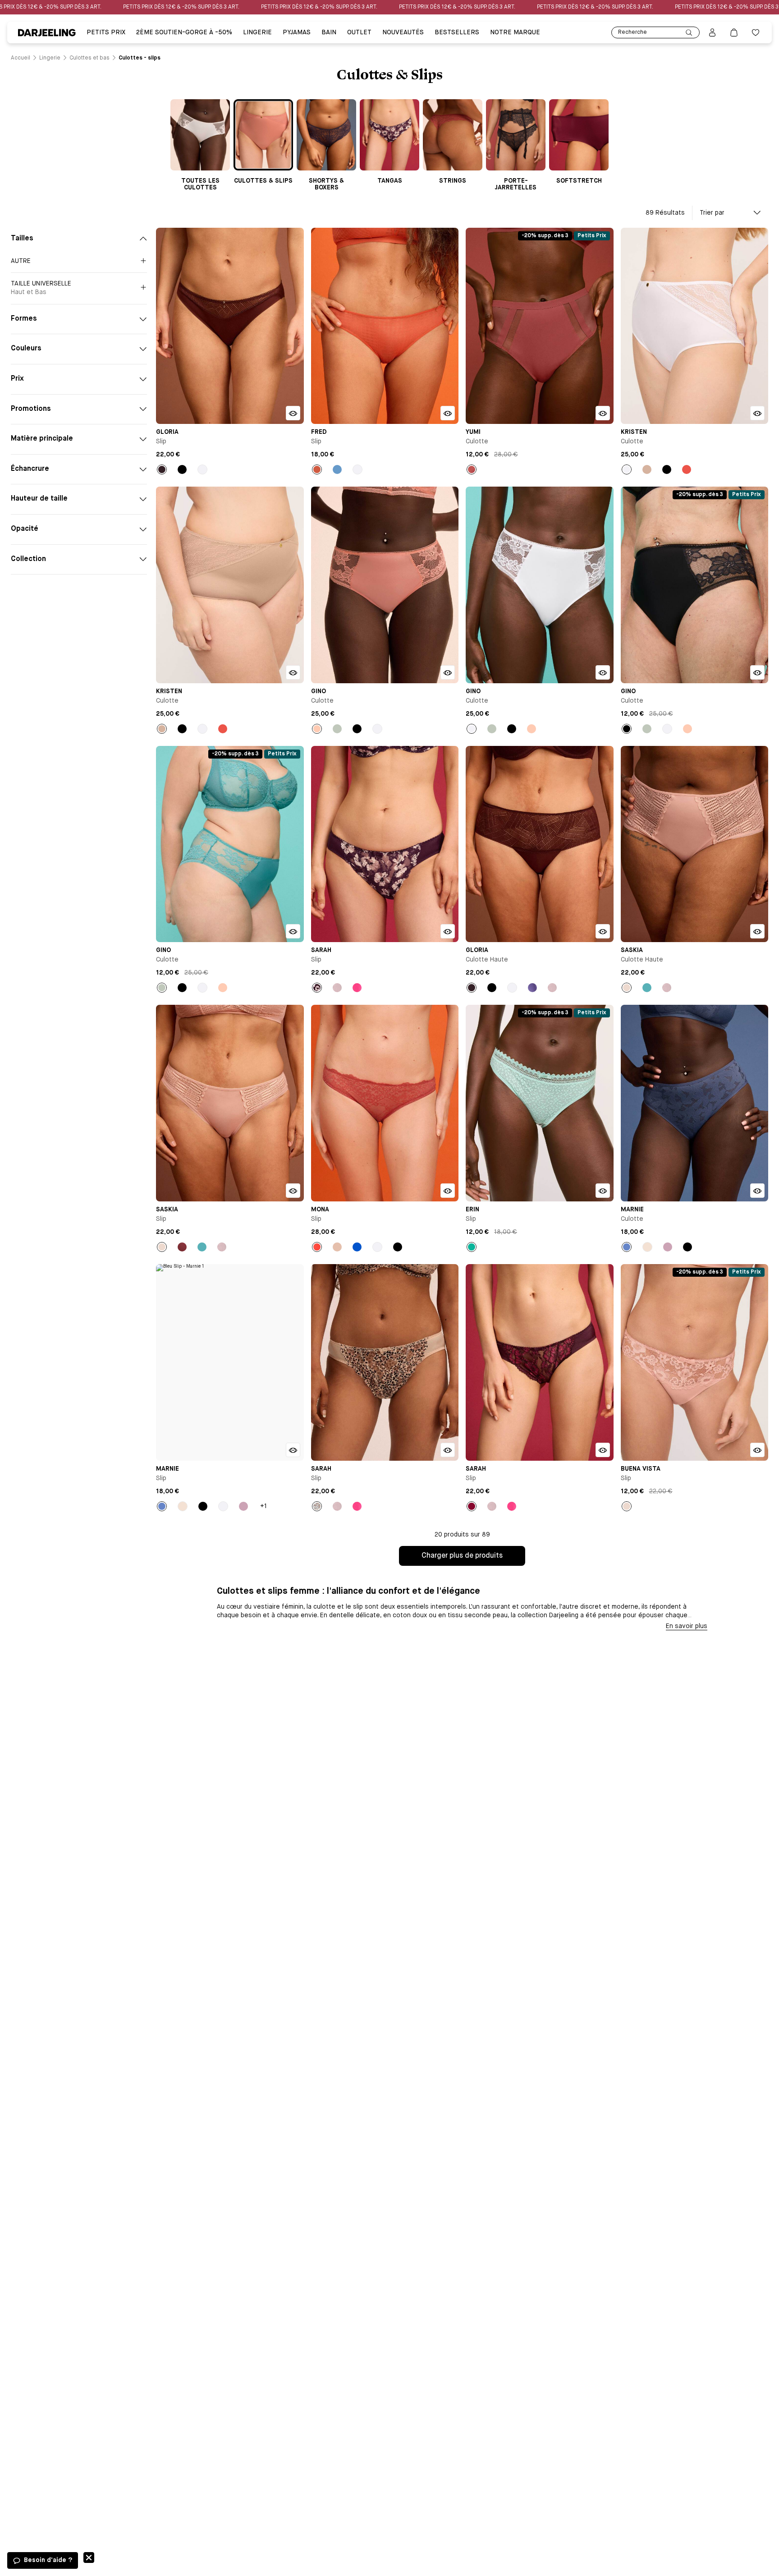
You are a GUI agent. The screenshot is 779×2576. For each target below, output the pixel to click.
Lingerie (257, 32)
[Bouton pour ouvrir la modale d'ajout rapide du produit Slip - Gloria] (293, 413)
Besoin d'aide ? (48, 2560)
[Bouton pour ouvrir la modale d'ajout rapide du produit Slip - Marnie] (293, 1450)
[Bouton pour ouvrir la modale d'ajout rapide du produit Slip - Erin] (603, 1191)
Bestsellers (457, 32)
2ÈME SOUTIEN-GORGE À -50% (184, 32)
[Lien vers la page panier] (734, 32)
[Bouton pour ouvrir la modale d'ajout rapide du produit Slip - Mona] (448, 1191)
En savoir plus (687, 1626)
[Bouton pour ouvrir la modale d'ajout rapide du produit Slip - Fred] (448, 413)
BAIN (329, 32)
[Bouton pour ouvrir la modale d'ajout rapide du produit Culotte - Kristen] (757, 413)
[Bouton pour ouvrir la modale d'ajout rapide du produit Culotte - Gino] (448, 672)
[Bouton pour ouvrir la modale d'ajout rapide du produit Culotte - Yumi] (603, 413)
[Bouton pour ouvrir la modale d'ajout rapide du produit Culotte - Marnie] (757, 1191)
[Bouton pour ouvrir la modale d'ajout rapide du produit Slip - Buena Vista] (757, 1450)
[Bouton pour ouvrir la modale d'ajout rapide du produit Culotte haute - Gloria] (603, 931)
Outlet (359, 32)
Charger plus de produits (462, 1556)
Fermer (89, 2558)
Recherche (632, 32)
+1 (263, 1506)
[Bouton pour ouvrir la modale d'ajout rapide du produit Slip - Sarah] (448, 931)
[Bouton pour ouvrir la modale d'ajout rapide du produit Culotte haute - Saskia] (757, 931)
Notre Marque (515, 32)
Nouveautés (403, 32)
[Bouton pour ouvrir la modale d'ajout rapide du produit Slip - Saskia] (293, 1191)
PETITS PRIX (106, 32)
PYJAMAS (297, 32)
